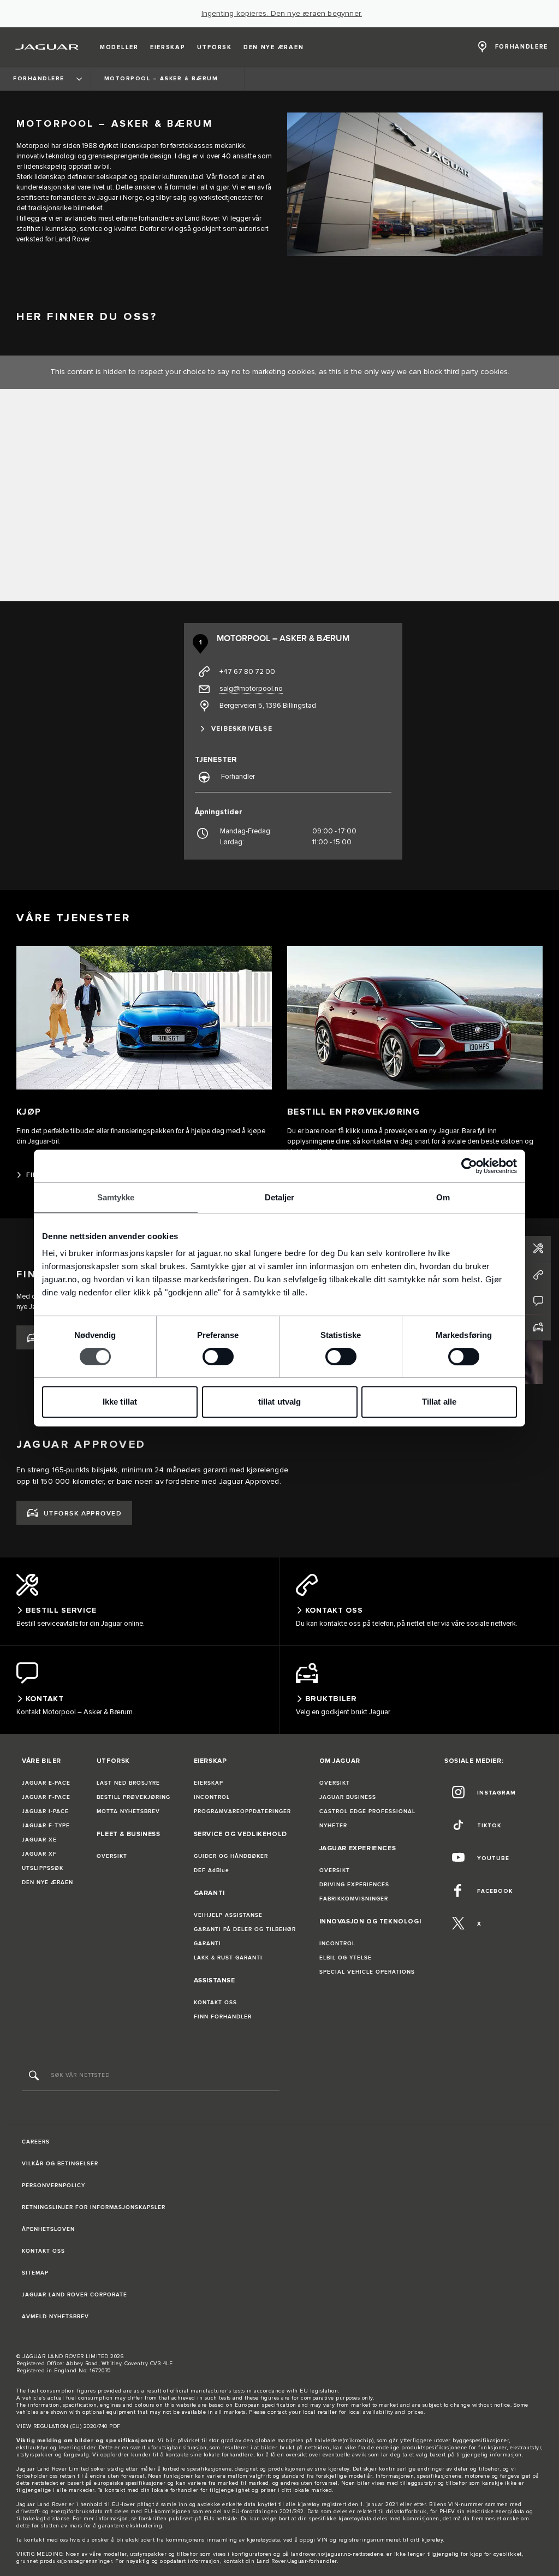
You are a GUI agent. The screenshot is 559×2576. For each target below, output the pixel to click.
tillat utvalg (279, 1402)
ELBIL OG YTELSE (346, 1958)
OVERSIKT (112, 1856)
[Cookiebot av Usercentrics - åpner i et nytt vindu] (469, 1166)
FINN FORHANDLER (223, 2017)
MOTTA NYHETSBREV (128, 1811)
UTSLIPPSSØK (43, 1868)
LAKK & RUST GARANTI (228, 1958)
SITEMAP (35, 2273)
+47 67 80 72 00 (247, 672)
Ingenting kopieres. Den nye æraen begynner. (282, 14)
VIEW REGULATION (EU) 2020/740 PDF (69, 2426)
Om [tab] (443, 1197)
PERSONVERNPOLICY (53, 2186)
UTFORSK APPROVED (83, 1514)
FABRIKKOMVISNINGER (354, 1899)
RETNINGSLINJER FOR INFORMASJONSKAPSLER (94, 2207)
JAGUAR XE (39, 1840)
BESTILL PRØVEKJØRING (133, 1797)
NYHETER (333, 1826)
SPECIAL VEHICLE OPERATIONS (367, 1972)
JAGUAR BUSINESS (348, 1797)
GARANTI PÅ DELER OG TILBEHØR (245, 1929)
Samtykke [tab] (116, 1197)
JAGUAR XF (39, 1854)
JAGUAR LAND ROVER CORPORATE (75, 2295)
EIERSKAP (209, 1783)
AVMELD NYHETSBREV (55, 2317)
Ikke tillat (120, 1402)
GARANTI (207, 1944)
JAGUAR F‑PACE (46, 1797)
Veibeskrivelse (242, 729)
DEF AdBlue (212, 1870)
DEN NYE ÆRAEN (47, 1882)
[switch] (218, 1357)
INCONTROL (212, 1797)
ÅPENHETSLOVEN (48, 2229)
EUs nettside (221, 2519)
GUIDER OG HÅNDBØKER (231, 1856)
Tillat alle (439, 1402)
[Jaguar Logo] (47, 47)
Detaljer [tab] (280, 1197)
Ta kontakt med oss (42, 2540)
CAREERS (36, 2142)
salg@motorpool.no (251, 689)
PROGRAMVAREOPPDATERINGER (242, 1811)
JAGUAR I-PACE (45, 1811)
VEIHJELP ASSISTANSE (228, 1915)
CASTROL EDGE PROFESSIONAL (367, 1811)
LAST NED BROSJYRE (128, 1783)
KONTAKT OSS (215, 2003)
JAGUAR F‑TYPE (46, 1826)
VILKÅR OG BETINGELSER (60, 2164)
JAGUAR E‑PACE (46, 1783)
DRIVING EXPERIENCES (354, 1885)
